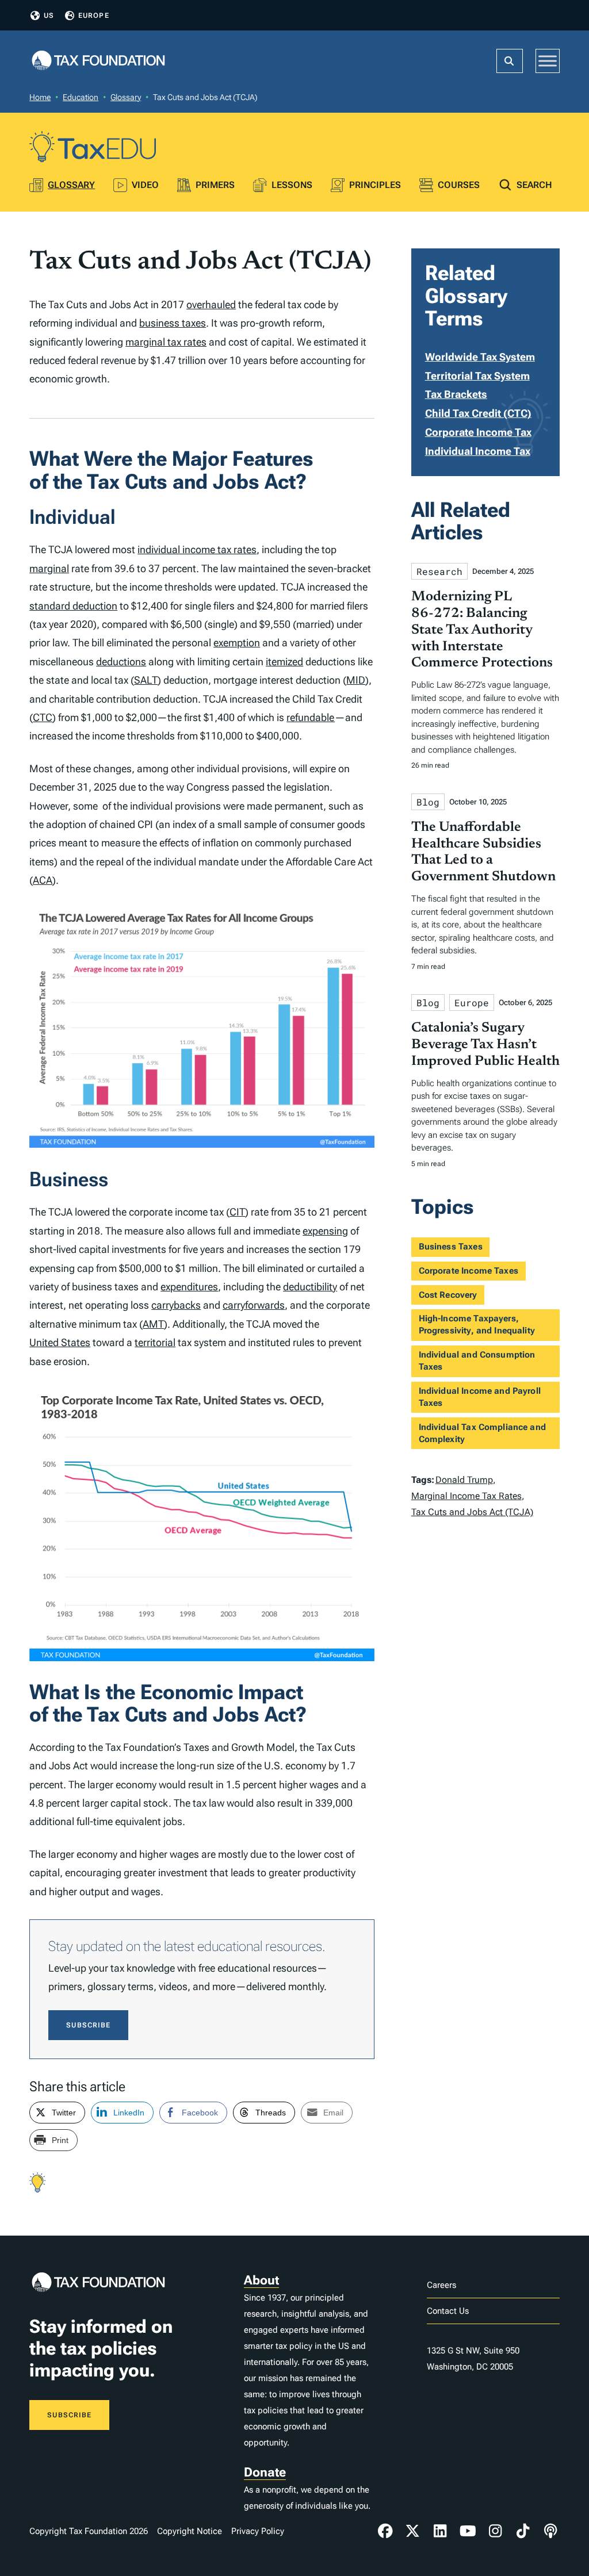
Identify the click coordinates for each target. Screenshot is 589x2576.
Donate (265, 2472)
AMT (153, 1324)
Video (145, 185)
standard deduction (73, 606)
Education (81, 97)
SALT (146, 680)
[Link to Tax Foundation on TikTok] (523, 2531)
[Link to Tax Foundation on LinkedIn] (440, 2531)
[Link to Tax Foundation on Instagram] (495, 2531)
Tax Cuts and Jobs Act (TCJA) (472, 1512)
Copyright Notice (190, 2531)
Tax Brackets (456, 394)
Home (40, 97)
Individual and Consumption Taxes (477, 1361)
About (261, 2280)
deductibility (310, 1287)
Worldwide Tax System (480, 357)
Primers (215, 185)
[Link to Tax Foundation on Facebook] (385, 2531)
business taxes (173, 323)
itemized (284, 662)
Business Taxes (451, 1247)
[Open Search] (510, 61)
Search (534, 185)
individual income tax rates (197, 549)
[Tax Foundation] (98, 61)
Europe (94, 16)
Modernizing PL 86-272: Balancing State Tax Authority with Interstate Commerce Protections (482, 630)
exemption (237, 643)
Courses (459, 185)
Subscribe (88, 2025)
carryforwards (254, 1305)
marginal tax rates (166, 342)
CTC (43, 717)
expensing (325, 1231)
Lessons (292, 185)
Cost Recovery (448, 1295)
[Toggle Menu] (548, 61)
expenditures (189, 1287)
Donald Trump (464, 1480)
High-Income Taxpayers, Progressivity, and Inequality (477, 1325)
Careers (441, 2285)
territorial (155, 1342)
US (49, 16)
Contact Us (448, 2311)
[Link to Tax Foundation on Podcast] (550, 2531)
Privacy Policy (258, 2531)
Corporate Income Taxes (468, 1271)
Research (439, 571)
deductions (121, 662)
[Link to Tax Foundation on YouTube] (468, 2531)
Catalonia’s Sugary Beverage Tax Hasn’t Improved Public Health (485, 1045)
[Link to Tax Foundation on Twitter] (413, 2531)
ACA (43, 880)
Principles (375, 185)
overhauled (211, 304)
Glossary (126, 97)
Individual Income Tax (478, 451)
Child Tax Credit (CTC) (478, 413)
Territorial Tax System (477, 376)
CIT (237, 1212)
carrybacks (176, 1305)
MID (356, 680)
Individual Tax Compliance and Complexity (482, 1433)
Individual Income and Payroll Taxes (480, 1397)
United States (60, 1342)
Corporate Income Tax (478, 432)
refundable (311, 717)
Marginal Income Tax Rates (466, 1496)
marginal (49, 568)
